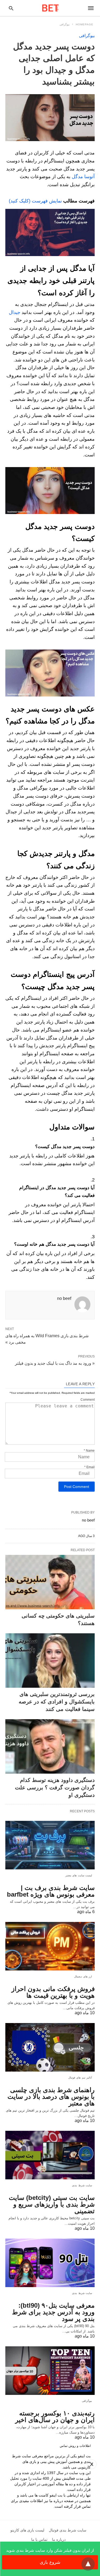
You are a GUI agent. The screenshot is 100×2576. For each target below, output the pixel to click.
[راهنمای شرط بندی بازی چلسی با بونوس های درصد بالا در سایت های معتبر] (50, 2047)
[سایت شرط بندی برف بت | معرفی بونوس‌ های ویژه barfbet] (50, 1845)
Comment (88, 1400)
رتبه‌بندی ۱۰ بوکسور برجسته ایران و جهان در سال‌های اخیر (55, 2416)
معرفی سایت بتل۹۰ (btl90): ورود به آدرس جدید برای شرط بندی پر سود (53, 2312)
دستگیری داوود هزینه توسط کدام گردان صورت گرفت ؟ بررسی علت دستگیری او (55, 1787)
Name (89, 1451)
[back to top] (88, 2564)
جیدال (15, 312)
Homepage (85, 24)
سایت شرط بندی (82, 2185)
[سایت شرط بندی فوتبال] (50, 8)
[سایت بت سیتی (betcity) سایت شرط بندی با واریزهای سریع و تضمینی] (50, 2155)
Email (89, 1467)
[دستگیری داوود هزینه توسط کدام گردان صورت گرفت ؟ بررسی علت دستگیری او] (50, 1746)
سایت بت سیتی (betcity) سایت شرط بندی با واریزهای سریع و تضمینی (52, 2204)
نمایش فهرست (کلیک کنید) (35, 201)
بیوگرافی (65, 24)
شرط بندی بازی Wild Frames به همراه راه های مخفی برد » (47, 1339)
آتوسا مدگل (83, 177)
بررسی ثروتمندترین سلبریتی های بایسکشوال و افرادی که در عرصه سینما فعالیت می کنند (57, 1702)
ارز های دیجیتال (83, 1976)
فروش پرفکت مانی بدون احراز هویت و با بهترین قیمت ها (53, 1992)
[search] (11, 8)
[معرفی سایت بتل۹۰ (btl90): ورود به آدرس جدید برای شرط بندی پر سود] (50, 2263)
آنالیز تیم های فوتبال (80, 2078)
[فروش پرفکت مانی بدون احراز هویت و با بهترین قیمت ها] (50, 1946)
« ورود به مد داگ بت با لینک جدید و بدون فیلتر (55, 1363)
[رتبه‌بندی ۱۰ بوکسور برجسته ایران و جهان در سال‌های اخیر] (50, 2371)
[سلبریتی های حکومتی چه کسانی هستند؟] (50, 1582)
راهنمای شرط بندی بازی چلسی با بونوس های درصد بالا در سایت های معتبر (51, 2097)
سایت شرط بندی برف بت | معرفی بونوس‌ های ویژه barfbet (51, 1891)
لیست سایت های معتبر (79, 1875)
